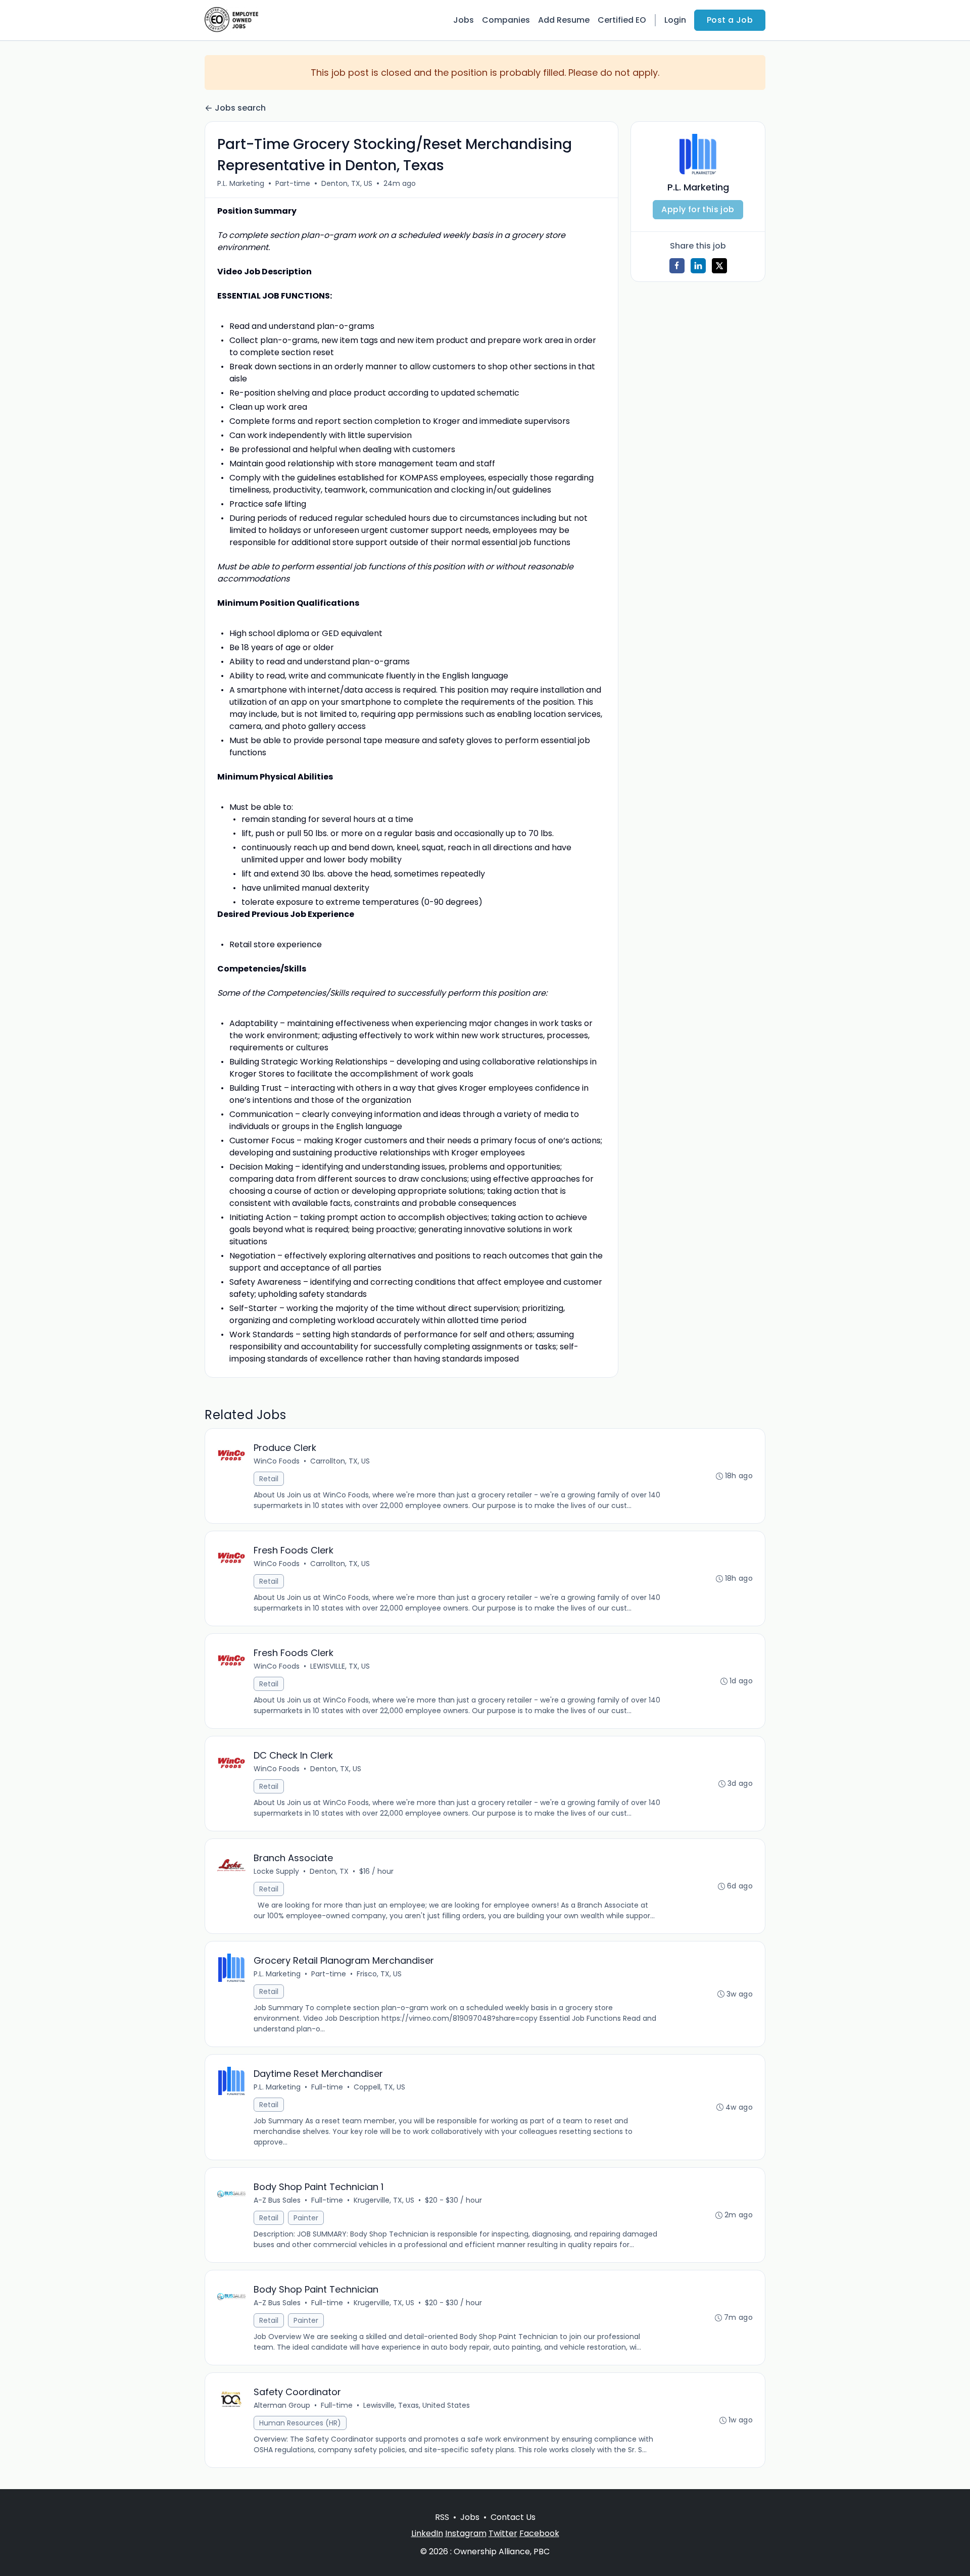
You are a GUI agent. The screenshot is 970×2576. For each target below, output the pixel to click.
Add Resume (564, 20)
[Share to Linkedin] (698, 266)
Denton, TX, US (347, 183)
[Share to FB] (677, 266)
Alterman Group (282, 2405)
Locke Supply (276, 1871)
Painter (306, 2218)
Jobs (464, 20)
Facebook (539, 2533)
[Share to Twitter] (719, 266)
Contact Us (513, 2517)
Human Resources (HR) (300, 2423)
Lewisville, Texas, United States (417, 2405)
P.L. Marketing (241, 183)
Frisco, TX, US (379, 1974)
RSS (442, 2517)
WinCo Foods (277, 1461)
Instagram (466, 2533)
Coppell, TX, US (379, 2087)
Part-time (293, 183)
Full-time (327, 2087)
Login (675, 20)
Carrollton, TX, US (340, 1461)
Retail (269, 1479)
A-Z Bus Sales (277, 2200)
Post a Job (730, 20)
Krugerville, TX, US (384, 2200)
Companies (506, 20)
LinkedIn (427, 2533)
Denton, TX (329, 1871)
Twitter (503, 2533)
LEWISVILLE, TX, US (340, 1666)
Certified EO (622, 20)
